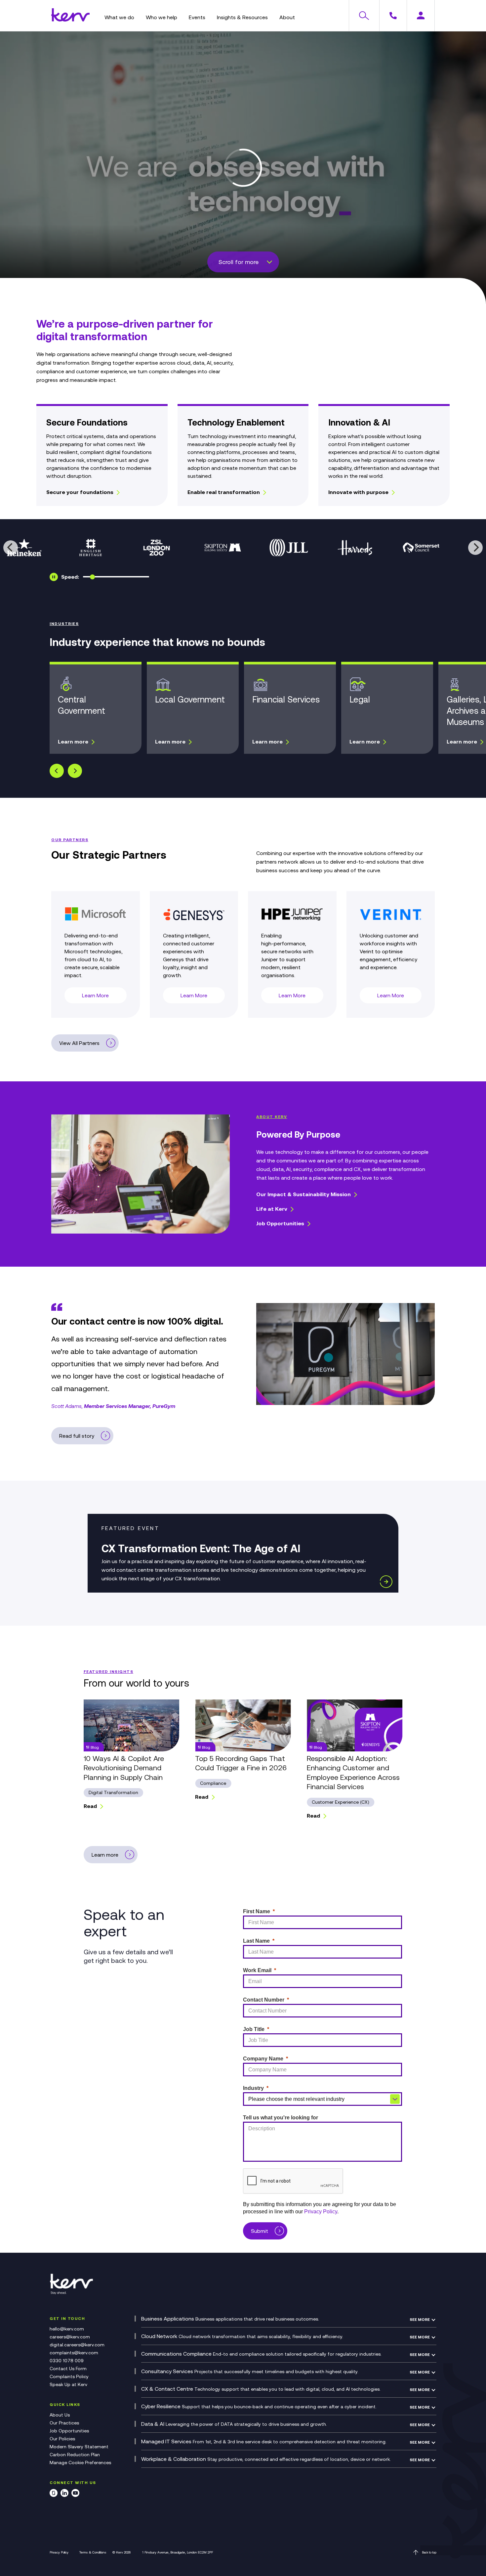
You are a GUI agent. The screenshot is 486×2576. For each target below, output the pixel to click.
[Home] (70, 20)
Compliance (213, 1783)
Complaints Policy (69, 2376)
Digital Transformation (113, 1792)
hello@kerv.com (67, 2329)
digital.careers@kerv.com (77, 2345)
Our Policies (62, 2439)
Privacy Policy (59, 2552)
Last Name (256, 1941)
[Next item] (75, 771)
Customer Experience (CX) (341, 1802)
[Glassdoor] (54, 2494)
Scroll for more (239, 262)
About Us (60, 2415)
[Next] (475, 548)
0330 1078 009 (67, 2361)
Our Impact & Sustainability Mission (304, 1194)
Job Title (254, 2029)
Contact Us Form (68, 2369)
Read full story (77, 1436)
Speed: (70, 577)
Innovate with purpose (358, 492)
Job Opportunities (280, 1223)
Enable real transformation (224, 492)
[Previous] (11, 548)
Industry (253, 2088)
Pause (54, 577)
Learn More (95, 995)
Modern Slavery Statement (79, 2447)
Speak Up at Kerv (68, 2384)
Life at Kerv (272, 1209)
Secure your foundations (80, 492)
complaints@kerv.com (74, 2353)
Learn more (73, 742)
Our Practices (64, 2423)
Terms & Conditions (93, 2552)
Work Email (257, 1970)
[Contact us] (393, 16)
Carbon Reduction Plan (75, 2455)
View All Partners (79, 1043)
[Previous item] (57, 771)
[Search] (364, 16)
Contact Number (264, 2000)
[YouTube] (75, 2494)
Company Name (263, 2059)
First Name (257, 1911)
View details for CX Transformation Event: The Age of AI (243, 1553)
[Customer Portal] (421, 16)
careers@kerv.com (70, 2337)
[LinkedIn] (64, 2494)
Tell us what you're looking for (281, 2118)
